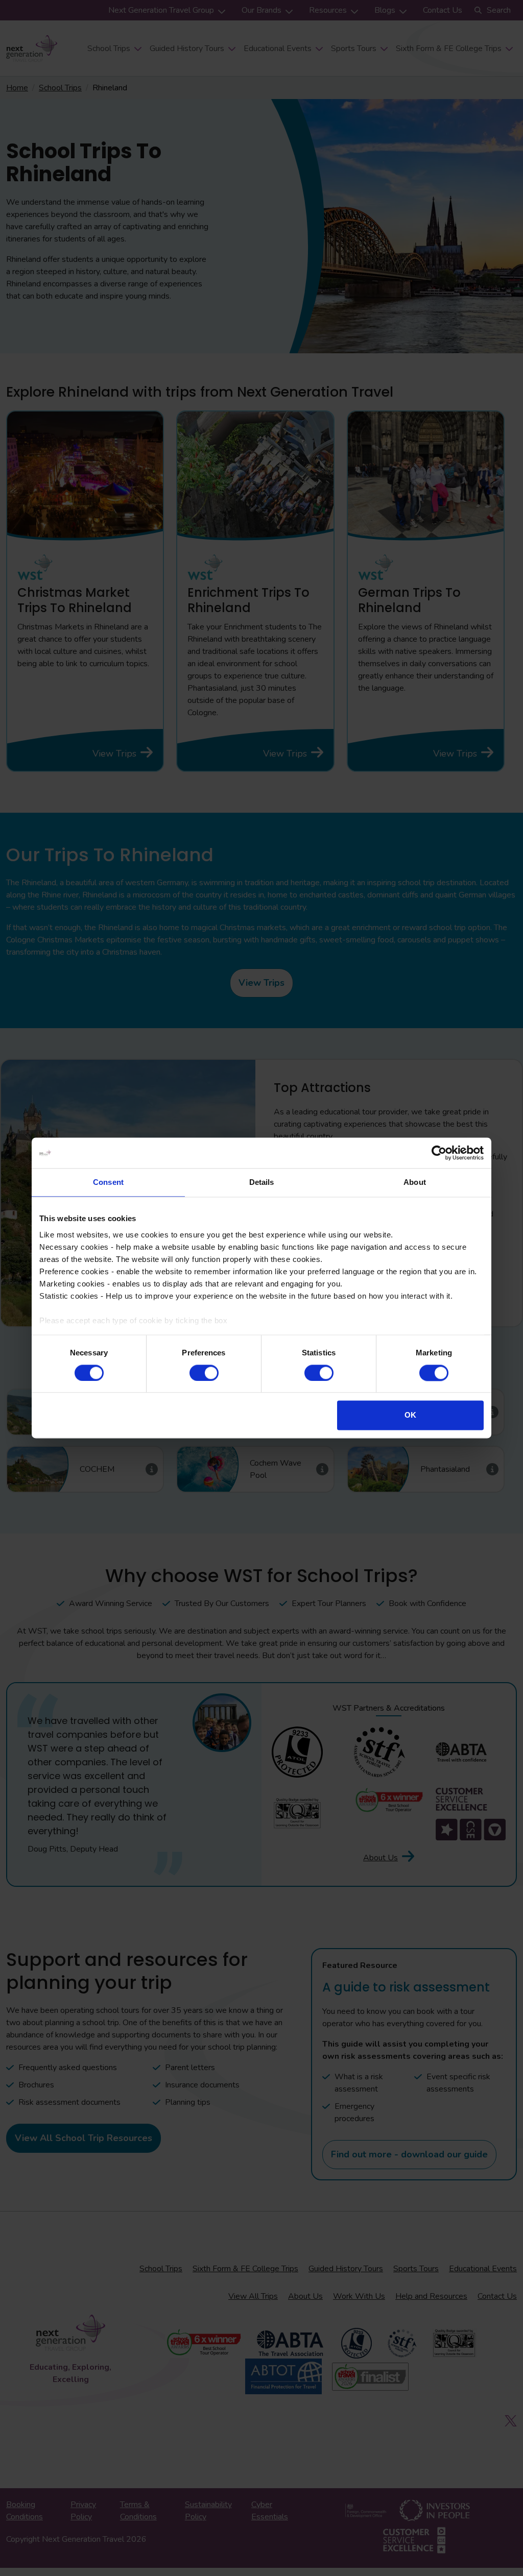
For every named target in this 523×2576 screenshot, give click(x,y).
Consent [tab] (108, 1182)
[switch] (204, 1373)
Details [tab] (262, 1182)
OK (410, 1415)
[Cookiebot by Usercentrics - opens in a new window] (439, 1153)
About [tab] (415, 1182)
